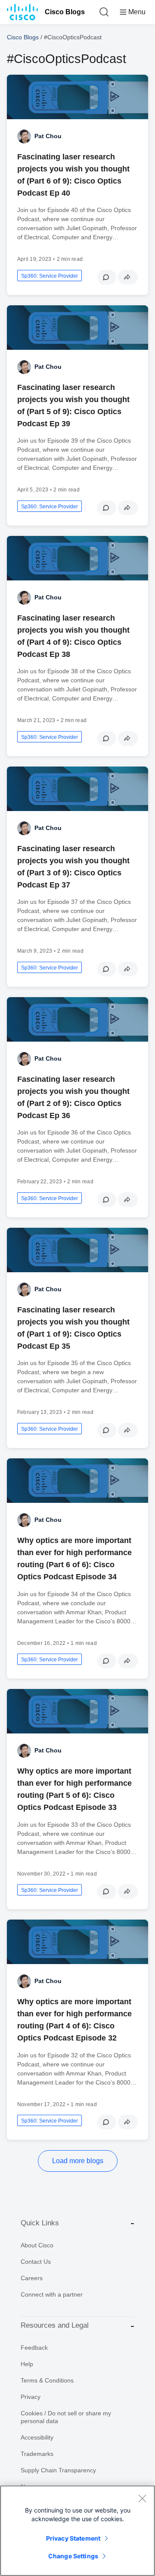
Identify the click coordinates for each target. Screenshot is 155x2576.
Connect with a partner (52, 2294)
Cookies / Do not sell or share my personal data (66, 2417)
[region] (77, 2531)
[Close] (142, 2498)
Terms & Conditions (47, 2380)
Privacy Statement (73, 2538)
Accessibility (37, 2437)
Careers (32, 2278)
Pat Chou (48, 136)
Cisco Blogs (65, 12)
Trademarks (37, 2454)
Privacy (31, 2397)
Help (27, 2364)
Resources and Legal (55, 2325)
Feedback (34, 2348)
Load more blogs (78, 2161)
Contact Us (36, 2262)
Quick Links (40, 2223)
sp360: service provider (50, 276)
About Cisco (37, 2245)
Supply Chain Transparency (58, 2470)
